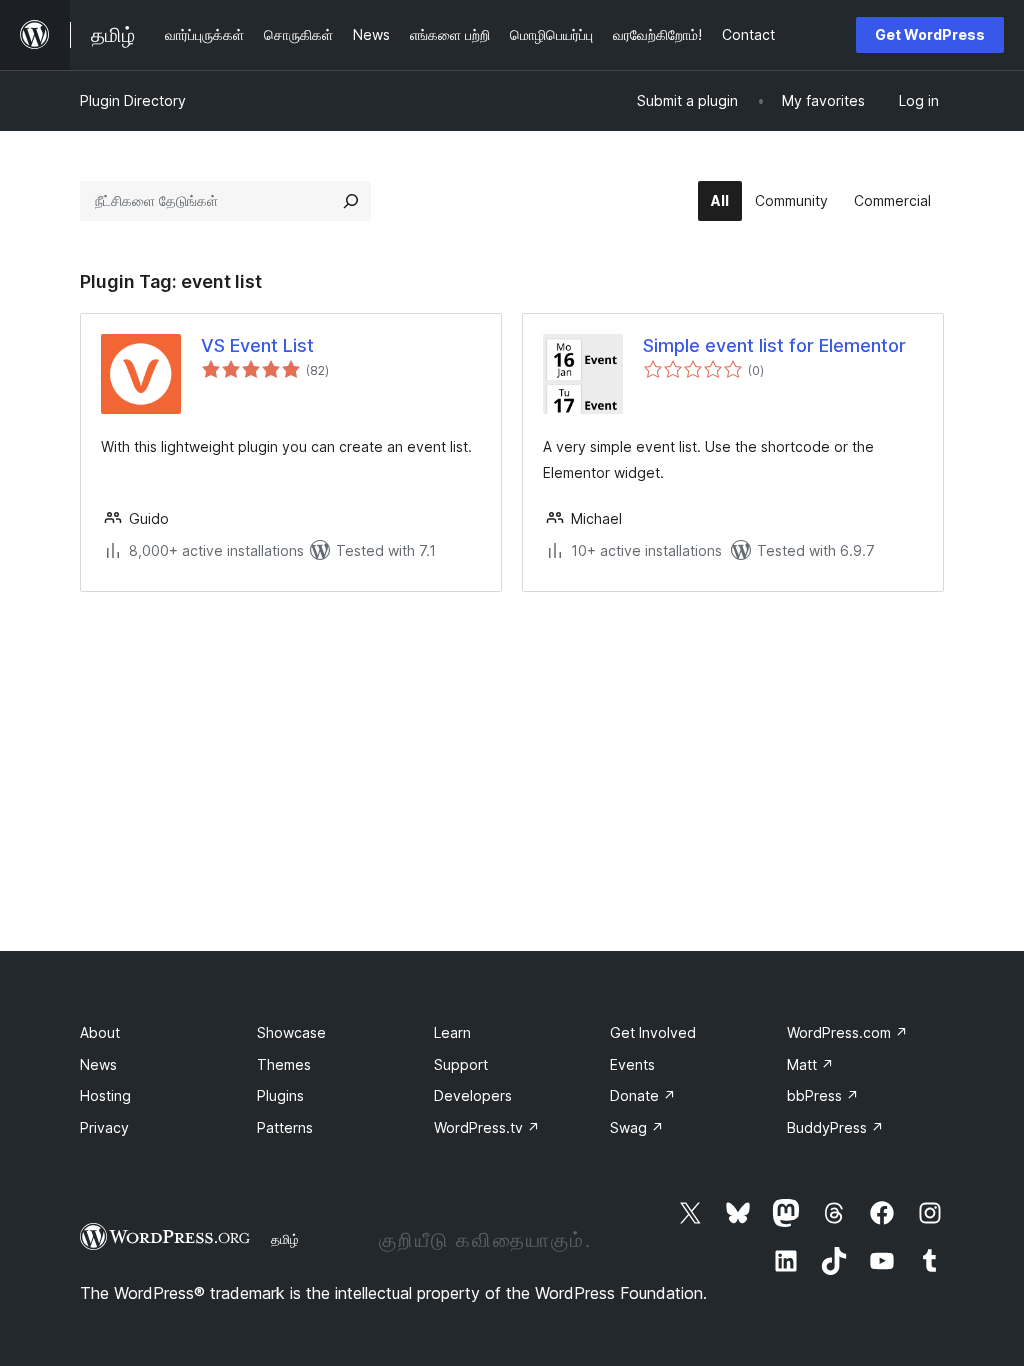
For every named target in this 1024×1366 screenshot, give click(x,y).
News (98, 1064)
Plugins (280, 1095)
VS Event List (257, 345)
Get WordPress (930, 34)
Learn (452, 1032)
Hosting (105, 1095)
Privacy (104, 1127)
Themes (284, 1064)
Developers (473, 1095)
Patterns (285, 1127)
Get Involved (653, 1032)
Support (461, 1064)
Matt (810, 1064)
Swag (637, 1127)
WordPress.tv (487, 1127)
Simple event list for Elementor (774, 345)
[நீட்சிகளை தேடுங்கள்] (351, 201)
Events (632, 1064)
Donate (643, 1095)
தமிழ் (285, 1239)
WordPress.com (847, 1032)
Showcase (291, 1032)
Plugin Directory (133, 100)
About (100, 1032)
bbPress (823, 1095)
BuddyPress (835, 1127)
